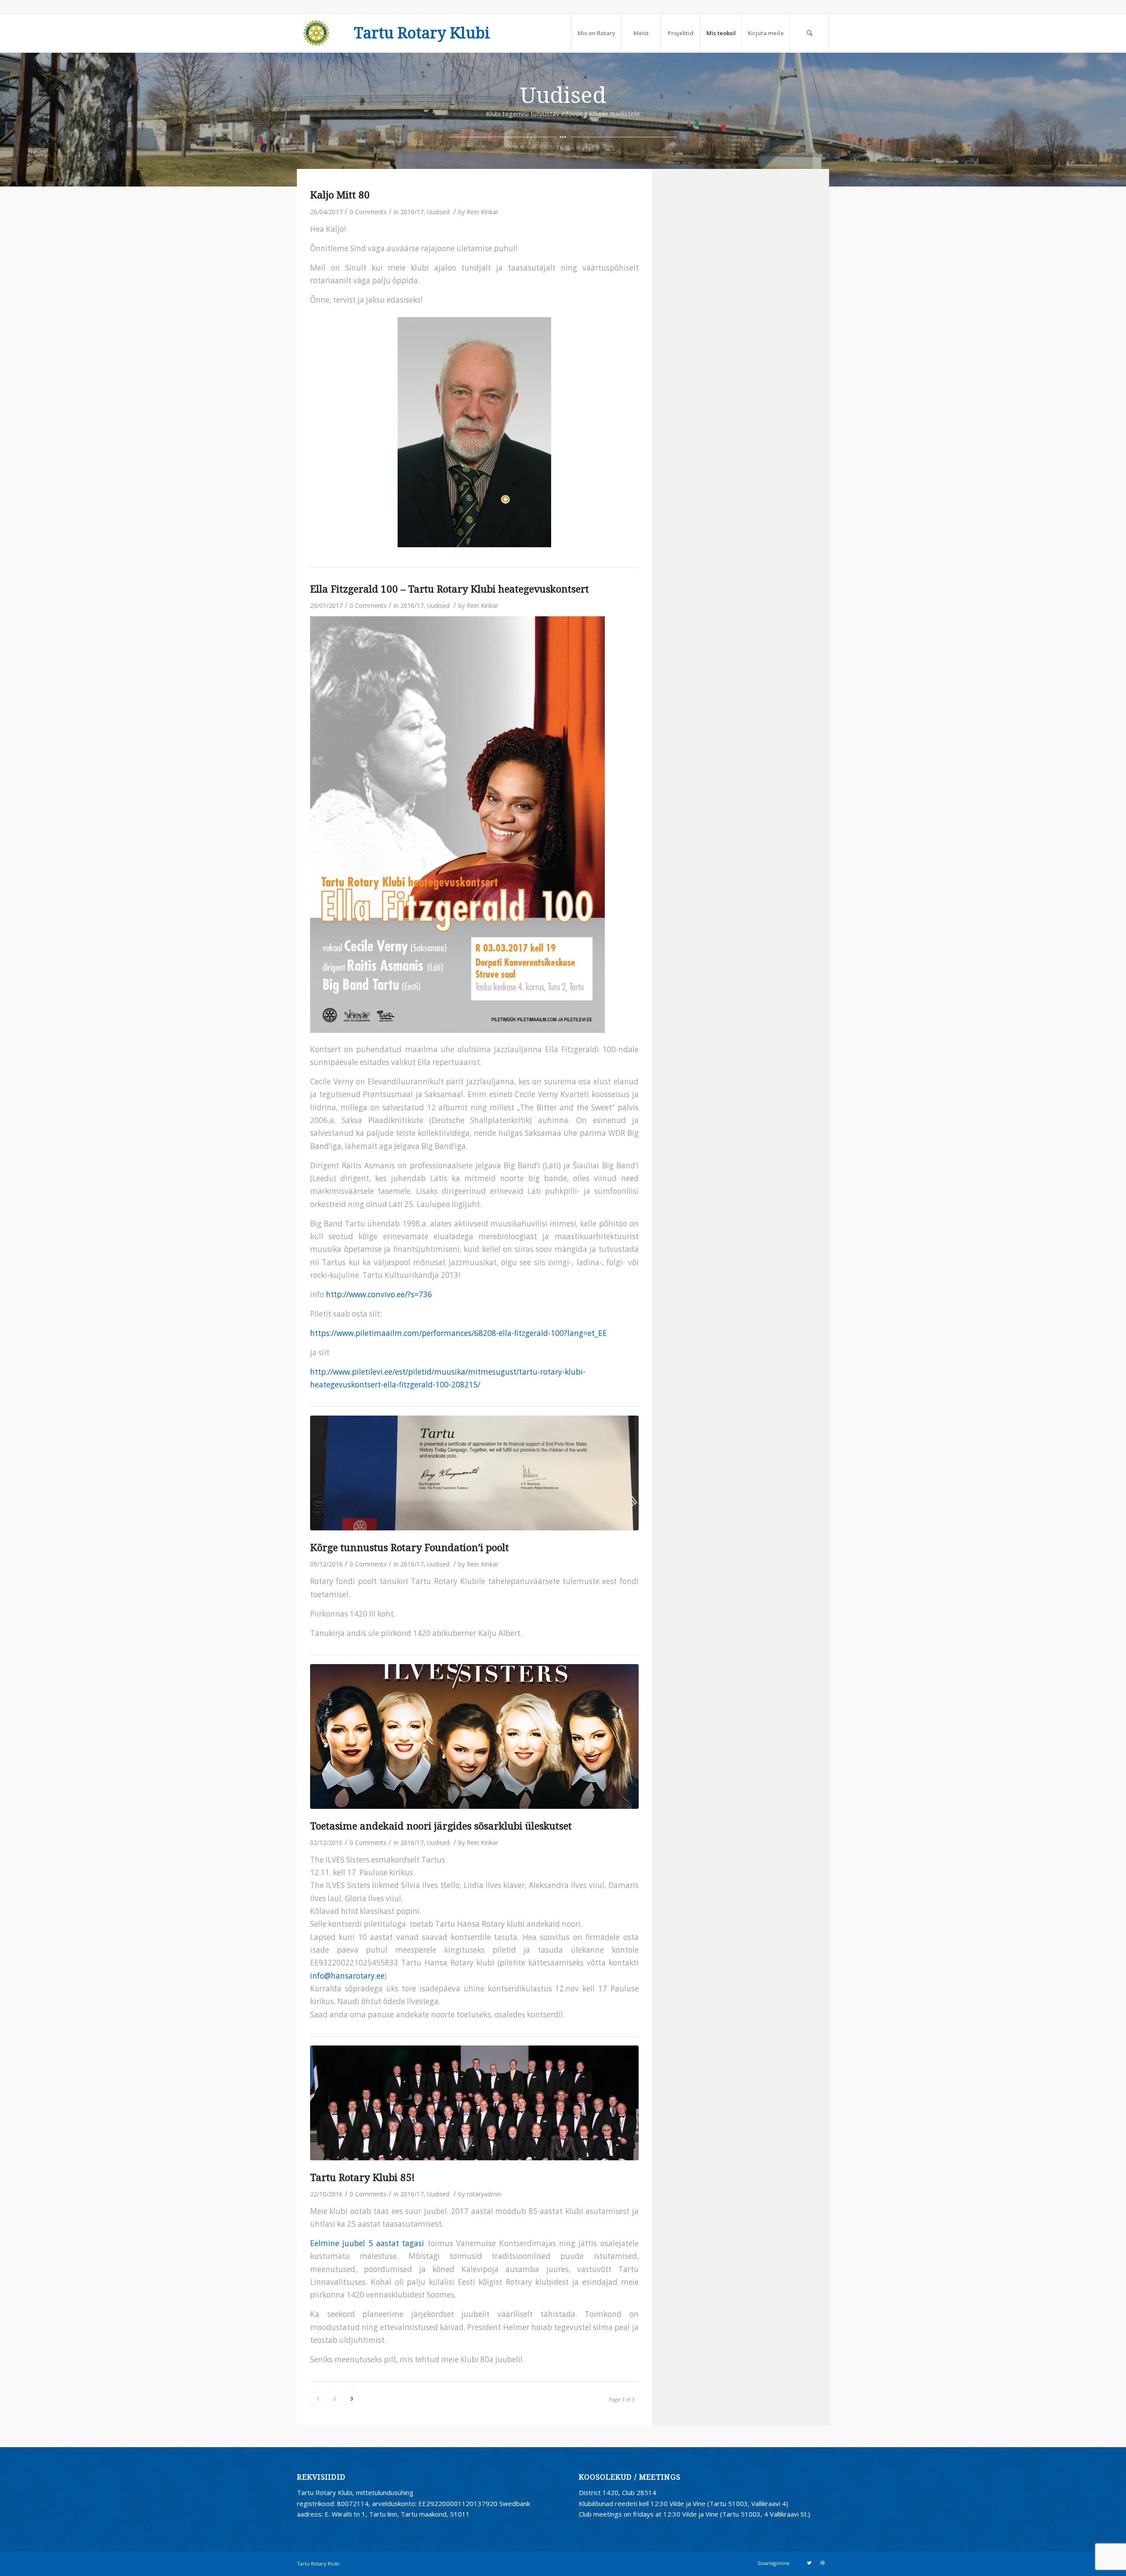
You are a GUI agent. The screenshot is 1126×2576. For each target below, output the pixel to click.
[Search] (809, 33)
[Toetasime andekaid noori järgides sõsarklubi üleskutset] (474, 1736)
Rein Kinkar (483, 212)
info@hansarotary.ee (347, 1976)
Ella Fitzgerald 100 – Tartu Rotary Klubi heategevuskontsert (450, 589)
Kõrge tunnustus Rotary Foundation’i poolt (409, 1548)
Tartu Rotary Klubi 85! (362, 2177)
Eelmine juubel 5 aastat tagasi (367, 2243)
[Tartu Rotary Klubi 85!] (474, 2103)
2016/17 (412, 212)
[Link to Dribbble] (823, 2563)
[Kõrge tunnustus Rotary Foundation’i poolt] (474, 1473)
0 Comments (368, 212)
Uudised (438, 212)
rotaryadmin (484, 2194)
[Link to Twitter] (809, 2563)
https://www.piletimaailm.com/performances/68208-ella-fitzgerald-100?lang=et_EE (459, 1333)
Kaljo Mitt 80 (340, 195)
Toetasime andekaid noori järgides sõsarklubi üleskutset (441, 1826)
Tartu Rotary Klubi (422, 33)
